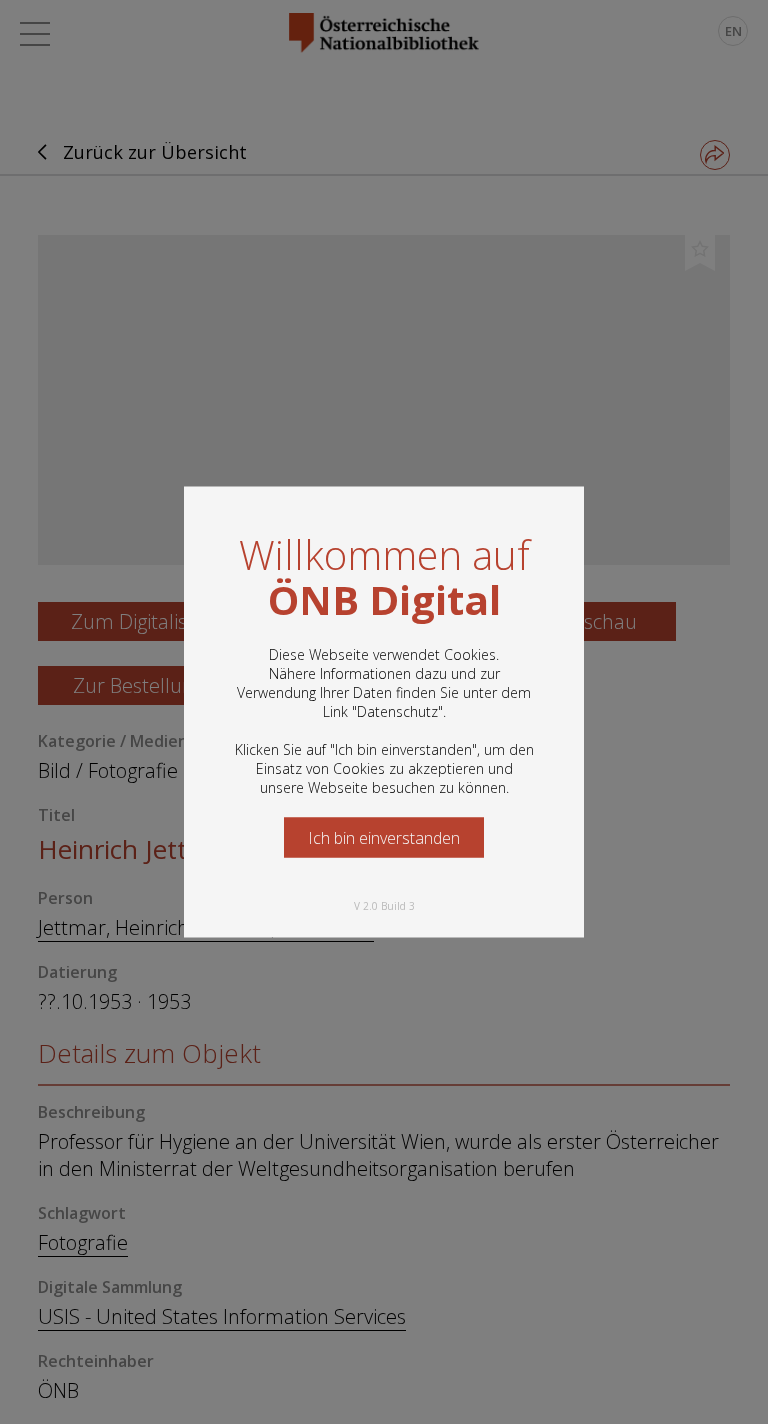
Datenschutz (397, 711)
